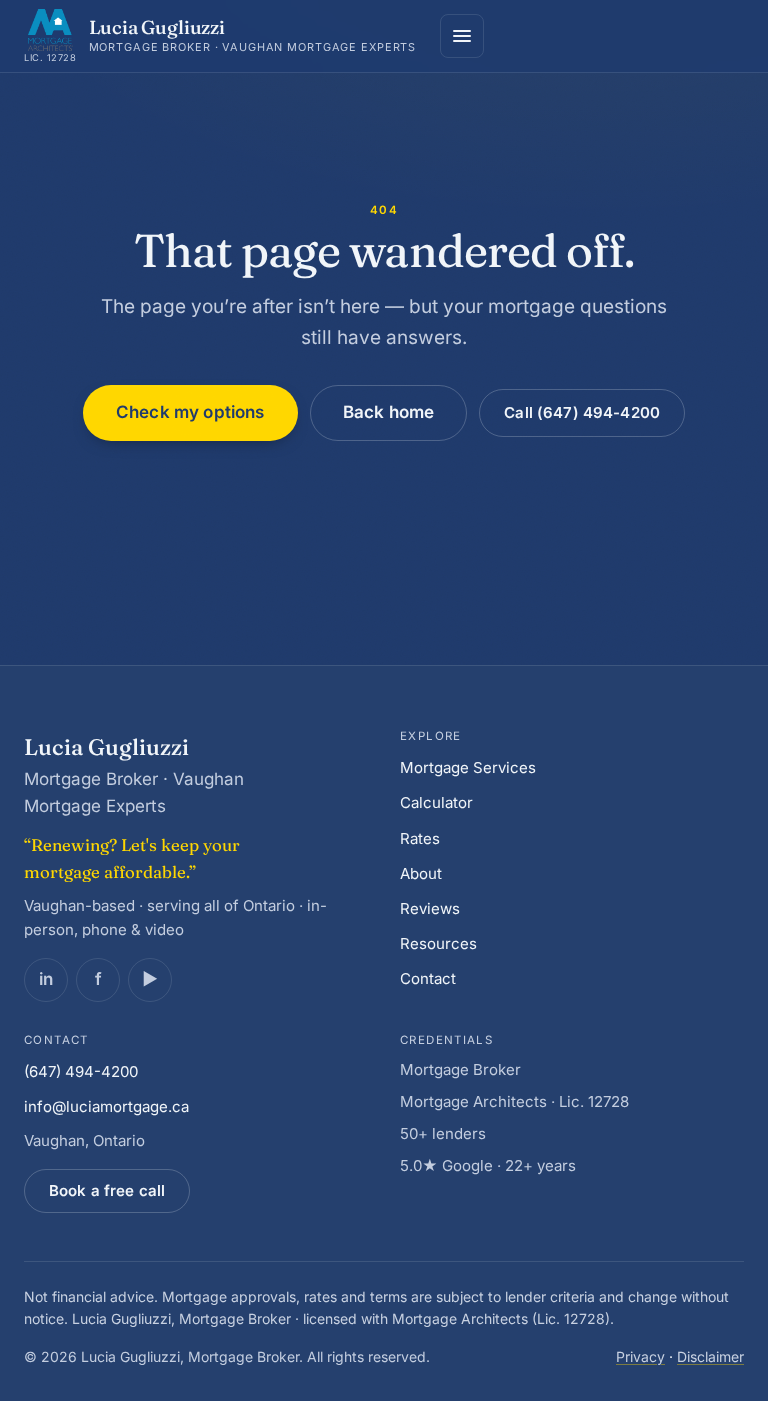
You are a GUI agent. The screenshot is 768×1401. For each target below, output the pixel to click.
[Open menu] (462, 36)
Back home (389, 412)
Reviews (430, 908)
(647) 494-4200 (81, 1071)
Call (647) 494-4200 (582, 412)
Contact (428, 978)
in (46, 979)
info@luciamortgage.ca (106, 1106)
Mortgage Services (468, 767)
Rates (420, 838)
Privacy (640, 1356)
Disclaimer (710, 1356)
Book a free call (107, 1190)
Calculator (436, 802)
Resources (438, 943)
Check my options (190, 412)
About (421, 873)
